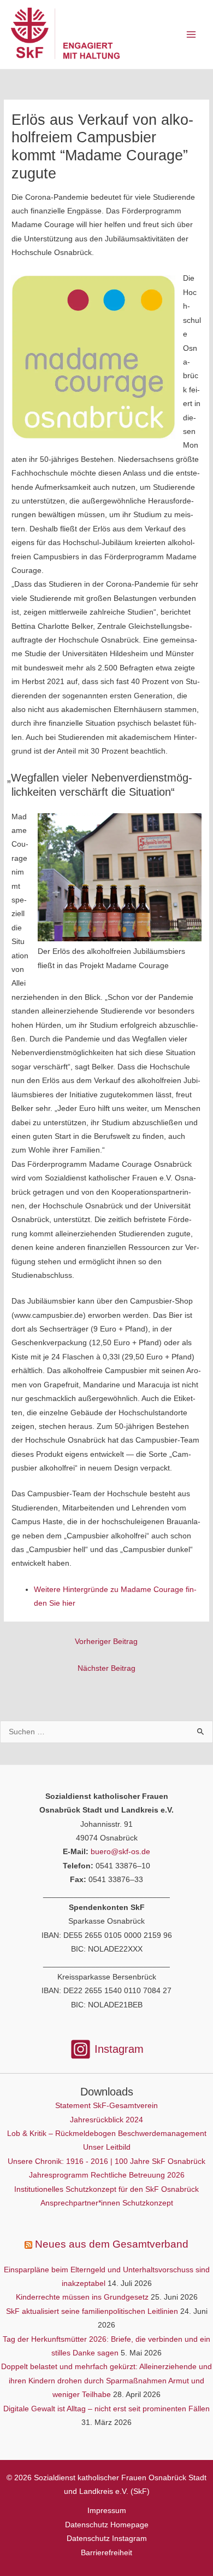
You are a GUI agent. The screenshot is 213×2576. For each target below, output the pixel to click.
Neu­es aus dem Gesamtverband (112, 2244)
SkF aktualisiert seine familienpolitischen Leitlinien (92, 2311)
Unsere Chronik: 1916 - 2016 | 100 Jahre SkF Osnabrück (106, 2161)
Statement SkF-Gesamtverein (106, 2106)
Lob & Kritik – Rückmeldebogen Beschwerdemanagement (107, 2134)
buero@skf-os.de (120, 1852)
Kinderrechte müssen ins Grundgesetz (82, 2297)
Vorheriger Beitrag (106, 1642)
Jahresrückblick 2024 (106, 2120)
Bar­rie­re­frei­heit (106, 2553)
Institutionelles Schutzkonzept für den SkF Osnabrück (106, 2189)
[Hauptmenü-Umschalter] (191, 35)
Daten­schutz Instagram (107, 2539)
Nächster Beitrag (106, 1668)
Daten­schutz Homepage (107, 2525)
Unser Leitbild (107, 2147)
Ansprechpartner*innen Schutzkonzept (107, 2203)
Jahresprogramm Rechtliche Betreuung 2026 (107, 2175)
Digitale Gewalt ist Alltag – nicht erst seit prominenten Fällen (106, 2409)
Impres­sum (107, 2511)
